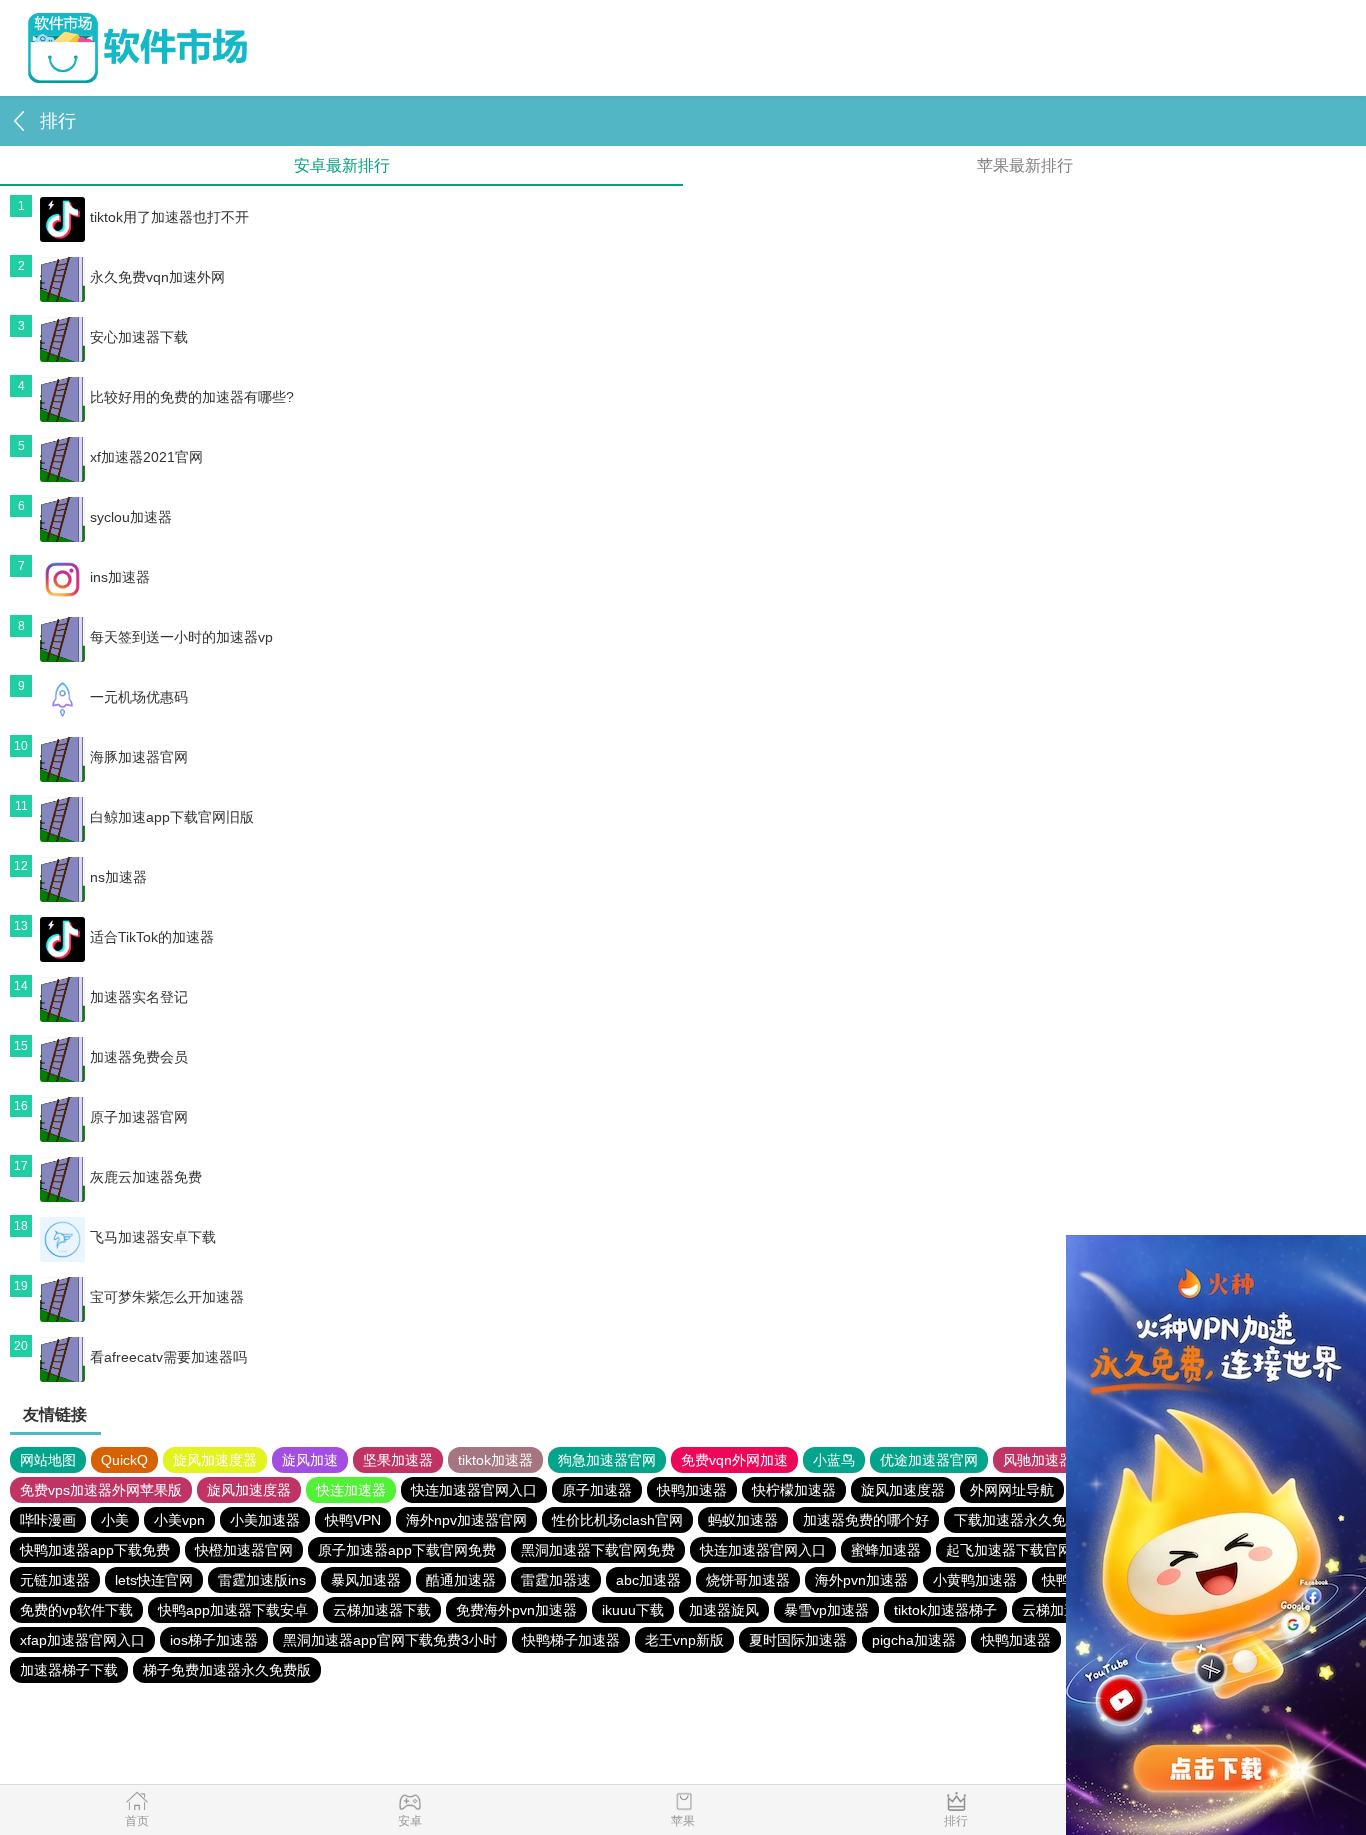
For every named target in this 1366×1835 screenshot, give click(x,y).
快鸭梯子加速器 (571, 1640)
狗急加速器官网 (607, 1460)
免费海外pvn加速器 (516, 1610)
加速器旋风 (724, 1610)
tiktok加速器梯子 (945, 1610)
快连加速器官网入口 (474, 1490)
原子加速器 (597, 1490)
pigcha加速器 (914, 1640)
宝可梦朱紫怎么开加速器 (167, 1297)
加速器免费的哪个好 (866, 1520)
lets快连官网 (154, 1580)
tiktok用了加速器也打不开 (169, 217)
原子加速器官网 (139, 1117)
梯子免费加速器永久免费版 (227, 1670)
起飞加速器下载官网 (1009, 1550)
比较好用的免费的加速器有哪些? (192, 397)
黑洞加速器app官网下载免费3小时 (390, 1640)
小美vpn (179, 1520)
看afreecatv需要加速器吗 (168, 1357)
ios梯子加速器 (214, 1640)
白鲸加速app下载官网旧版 (172, 817)
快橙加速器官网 (244, 1550)
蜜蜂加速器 (886, 1550)
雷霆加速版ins (262, 1580)
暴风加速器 (366, 1580)
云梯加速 (1050, 1610)
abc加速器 (648, 1580)
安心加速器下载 (139, 337)
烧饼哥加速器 (748, 1580)
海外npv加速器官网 (466, 1520)
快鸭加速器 (692, 1490)
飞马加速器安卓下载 (153, 1237)
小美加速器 (265, 1520)
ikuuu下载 (633, 1610)
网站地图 (48, 1460)
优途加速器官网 (929, 1460)
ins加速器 (120, 577)
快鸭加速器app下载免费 (95, 1550)
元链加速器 (55, 1580)
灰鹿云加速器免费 (146, 1177)
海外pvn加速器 (861, 1580)
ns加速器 (118, 877)
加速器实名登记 (139, 997)
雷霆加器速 (556, 1580)
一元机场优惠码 (139, 697)
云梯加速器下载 (382, 1610)
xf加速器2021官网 (146, 457)
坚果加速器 (398, 1460)
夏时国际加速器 (798, 1640)
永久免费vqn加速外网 (157, 277)
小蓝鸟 (834, 1460)
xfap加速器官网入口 (82, 1640)
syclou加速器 (131, 517)
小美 (115, 1520)
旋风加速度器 (215, 1460)
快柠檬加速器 (794, 1490)
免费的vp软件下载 (76, 1610)
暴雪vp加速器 (826, 1610)
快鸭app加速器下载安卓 (233, 1610)
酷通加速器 (461, 1580)
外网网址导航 (1012, 1490)
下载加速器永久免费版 (1024, 1520)
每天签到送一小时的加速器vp (181, 637)
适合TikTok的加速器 (152, 937)
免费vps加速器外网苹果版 (101, 1490)
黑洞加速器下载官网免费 (598, 1550)
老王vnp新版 (684, 1640)
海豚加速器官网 (139, 757)
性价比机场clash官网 (617, 1520)
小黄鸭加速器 (975, 1580)
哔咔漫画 (48, 1520)
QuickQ (124, 1460)
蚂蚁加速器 (743, 1520)
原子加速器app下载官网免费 (407, 1550)
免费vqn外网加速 (734, 1460)
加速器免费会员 (139, 1057)
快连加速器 (351, 1490)
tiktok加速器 (495, 1460)
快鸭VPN (353, 1520)
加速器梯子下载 (69, 1670)
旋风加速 (310, 1460)
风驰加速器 (1038, 1460)
